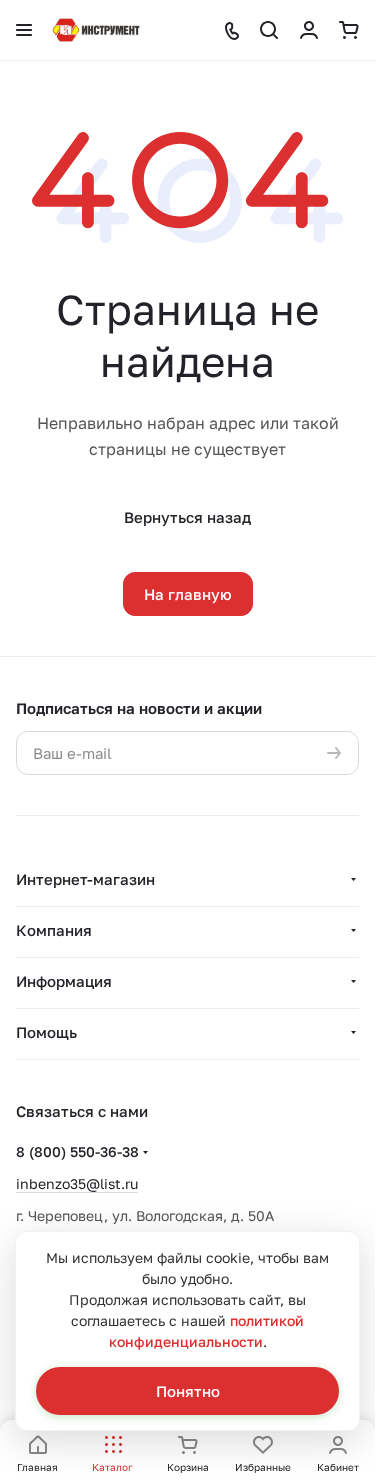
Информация (64, 981)
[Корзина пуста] (349, 30)
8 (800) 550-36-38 (77, 1151)
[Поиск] (269, 30)
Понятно (188, 1391)
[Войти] (309, 30)
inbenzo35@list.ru (77, 1183)
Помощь (46, 1032)
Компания (54, 930)
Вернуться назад (187, 517)
